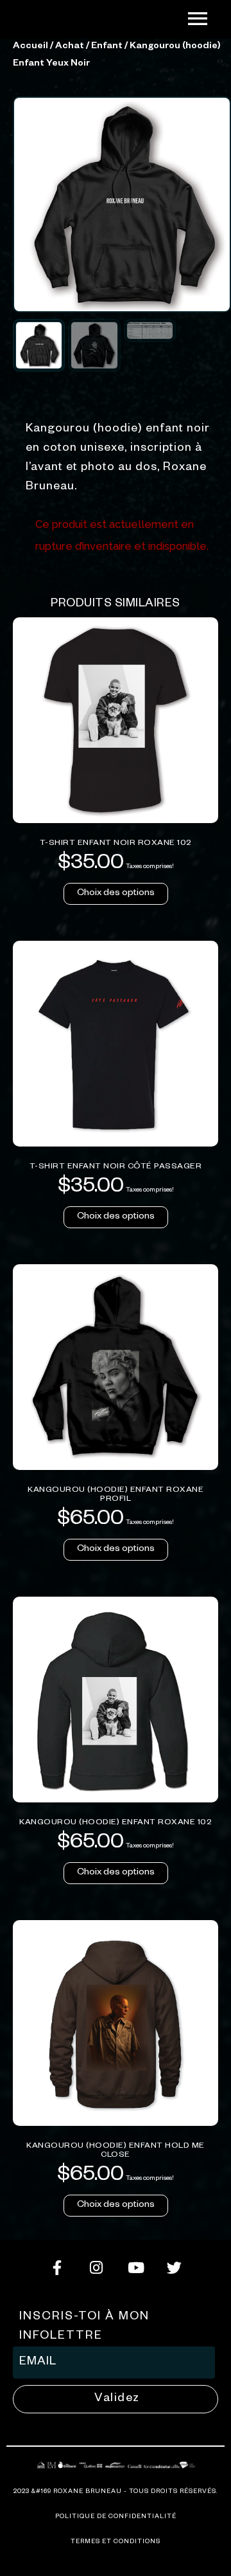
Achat (70, 47)
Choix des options (116, 894)
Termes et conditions (116, 2542)
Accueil (30, 47)
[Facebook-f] (57, 2267)
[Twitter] (175, 2267)
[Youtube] (135, 2267)
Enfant (107, 47)
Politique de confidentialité (116, 2517)
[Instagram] (96, 2267)
